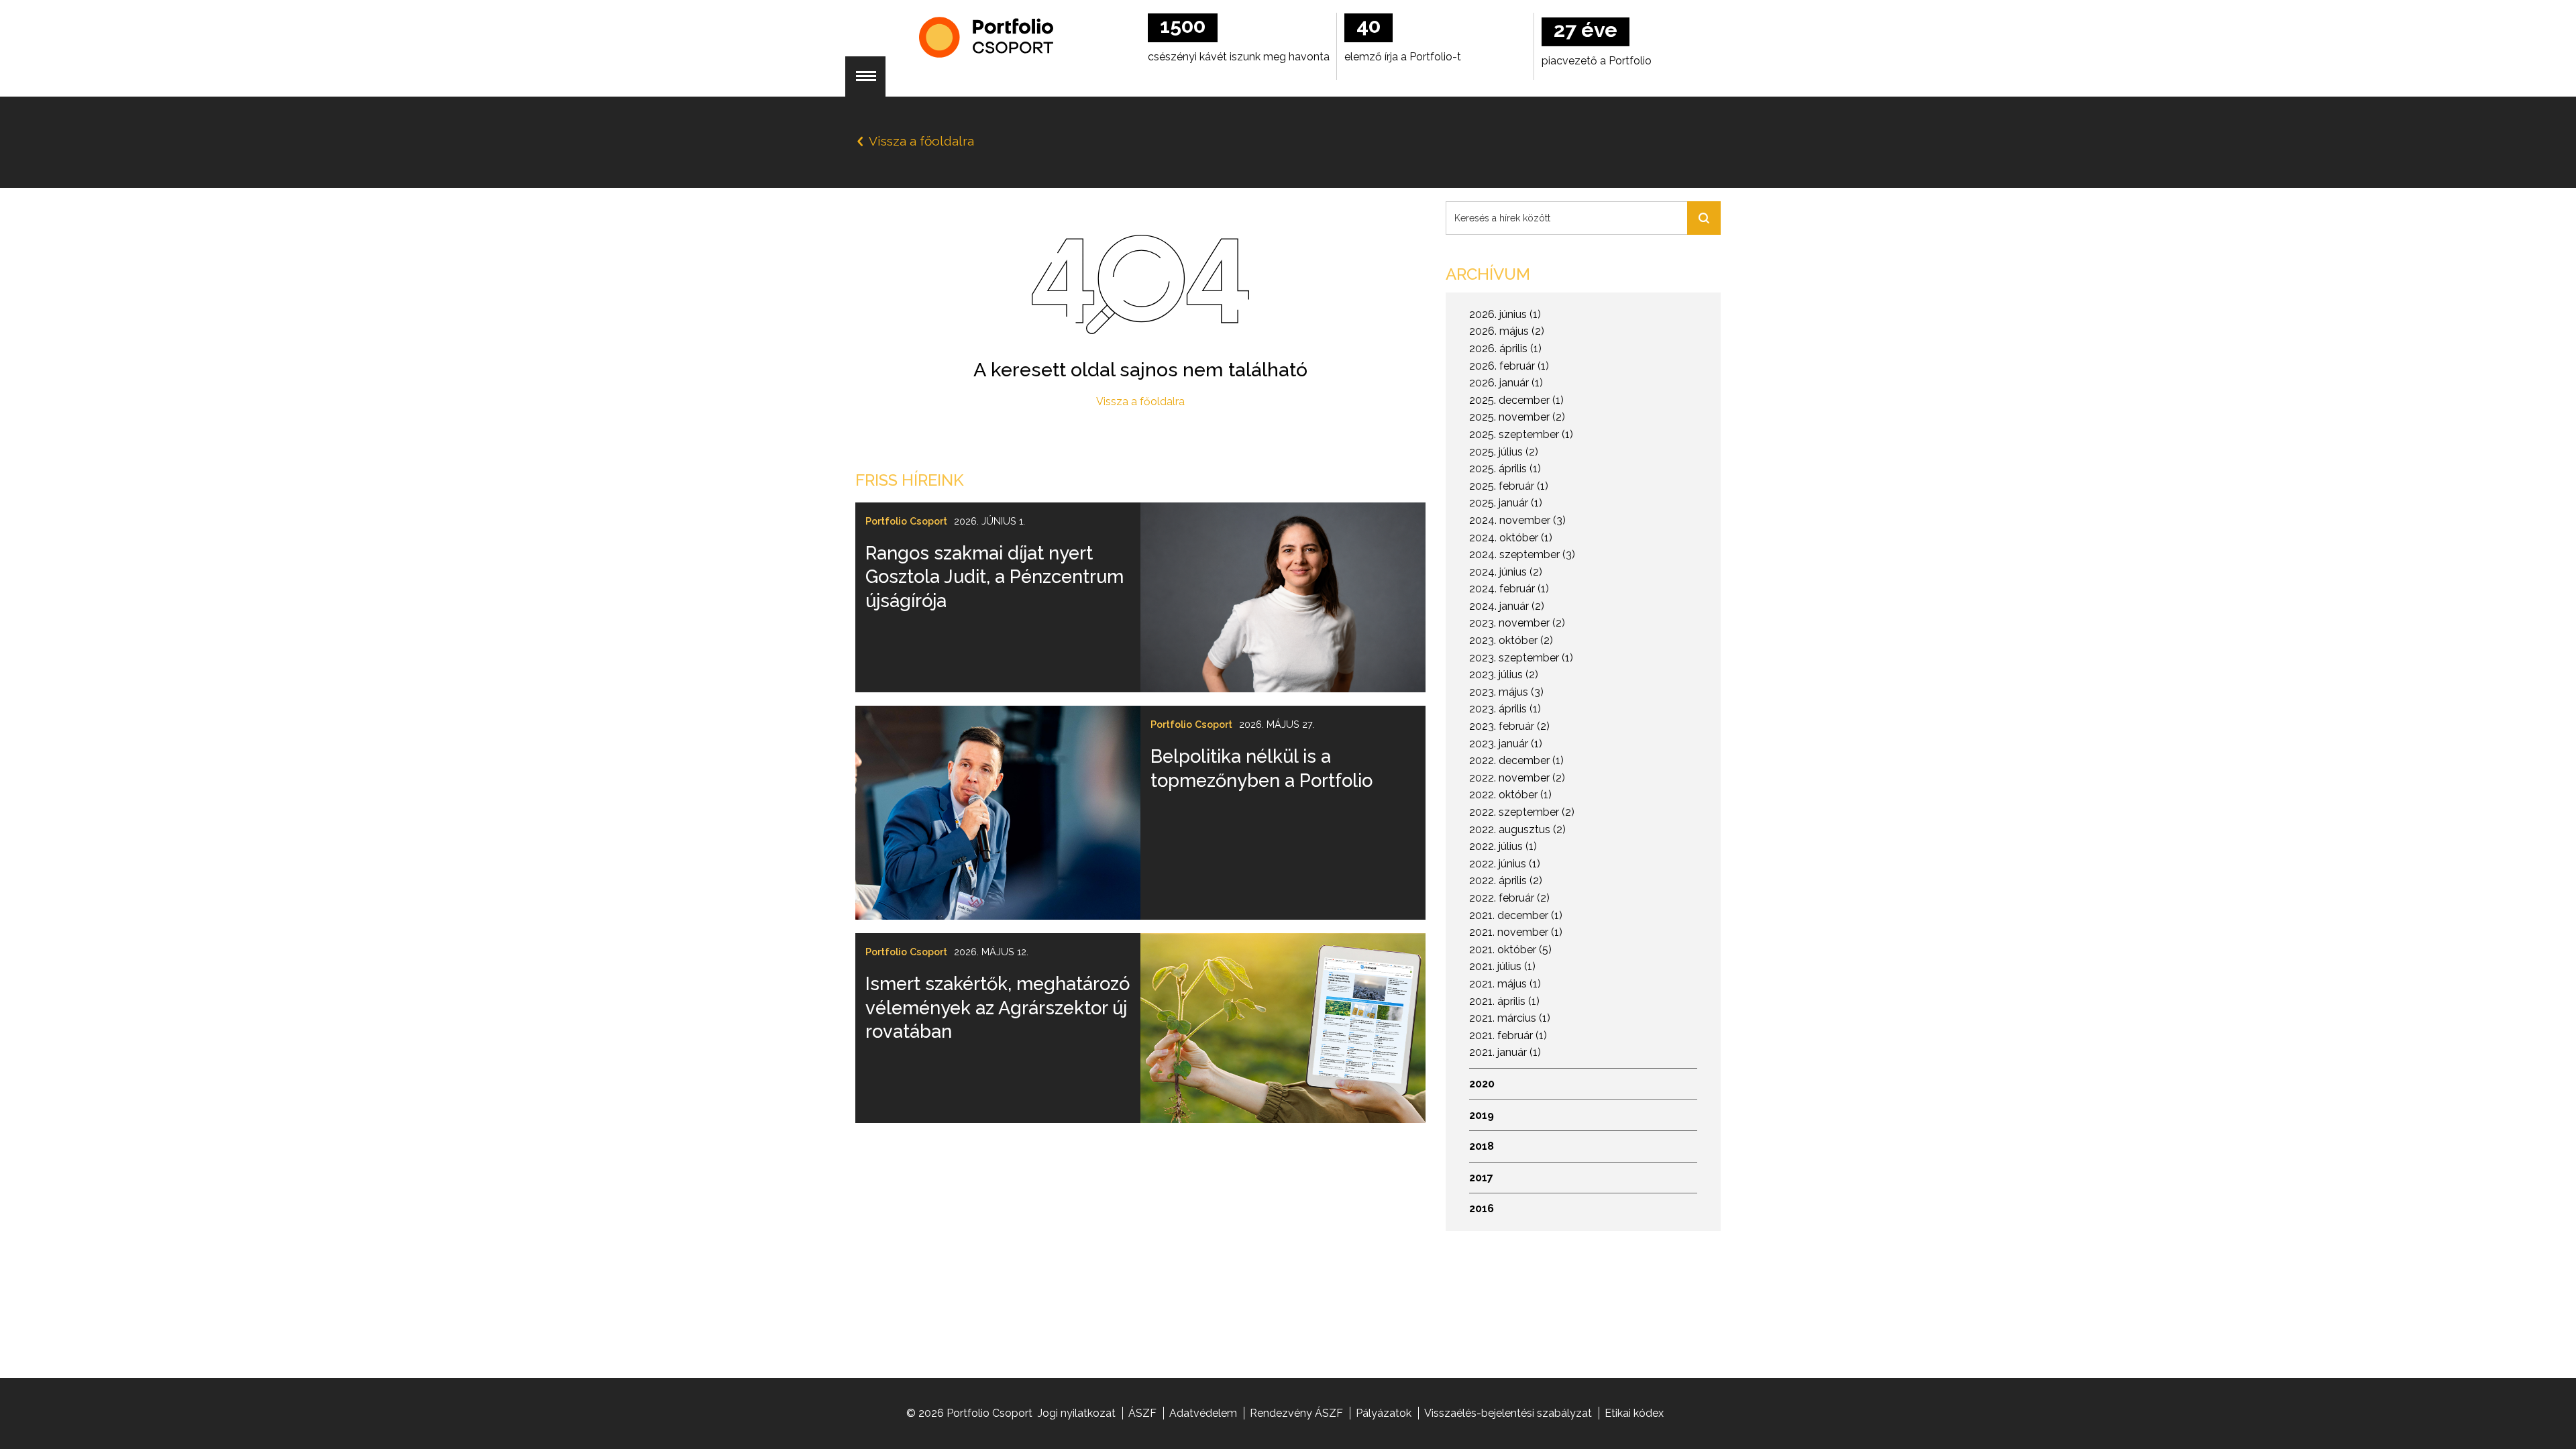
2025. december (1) (1516, 400)
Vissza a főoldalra (1140, 401)
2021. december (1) (1516, 915)
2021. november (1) (1516, 932)
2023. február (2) (1509, 726)
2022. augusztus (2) (1517, 829)
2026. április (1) (1505, 348)
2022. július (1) (1503, 846)
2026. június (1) (1505, 314)
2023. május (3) (1506, 692)
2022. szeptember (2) (1522, 812)
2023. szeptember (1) (1521, 658)
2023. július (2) (1504, 675)
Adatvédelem (1203, 1413)
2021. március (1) (1510, 1018)
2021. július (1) (1502, 966)
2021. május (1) (1505, 984)
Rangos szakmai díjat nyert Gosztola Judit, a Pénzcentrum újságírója (995, 577)
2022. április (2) (1506, 880)
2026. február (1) (1509, 366)
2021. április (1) (1504, 1001)
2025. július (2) (1504, 452)
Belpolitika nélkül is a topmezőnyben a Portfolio (1262, 768)
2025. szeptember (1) (1521, 434)
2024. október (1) (1511, 538)
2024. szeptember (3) (1522, 554)
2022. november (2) (1517, 778)
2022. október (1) (1510, 795)
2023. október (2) (1511, 640)
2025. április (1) (1505, 469)
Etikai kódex (1634, 1413)
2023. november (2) (1517, 623)
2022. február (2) (1509, 898)
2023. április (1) (1505, 709)
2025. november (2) (1517, 417)
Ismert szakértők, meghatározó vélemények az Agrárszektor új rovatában (998, 1007)
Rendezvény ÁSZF (1296, 1413)
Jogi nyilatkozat (1077, 1413)
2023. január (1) (1506, 744)
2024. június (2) (1506, 572)
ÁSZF (1142, 1413)
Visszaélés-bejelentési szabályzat (1508, 1413)
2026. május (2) (1507, 331)
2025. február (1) (1509, 486)
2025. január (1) (1506, 503)
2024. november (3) (1517, 520)
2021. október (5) (1510, 950)
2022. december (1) (1516, 760)
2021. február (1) (1508, 1035)
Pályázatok (1384, 1413)
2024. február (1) (1509, 589)
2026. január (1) (1506, 383)
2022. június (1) (1505, 864)
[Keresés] (1704, 218)
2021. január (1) (1505, 1052)
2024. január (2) (1507, 606)
